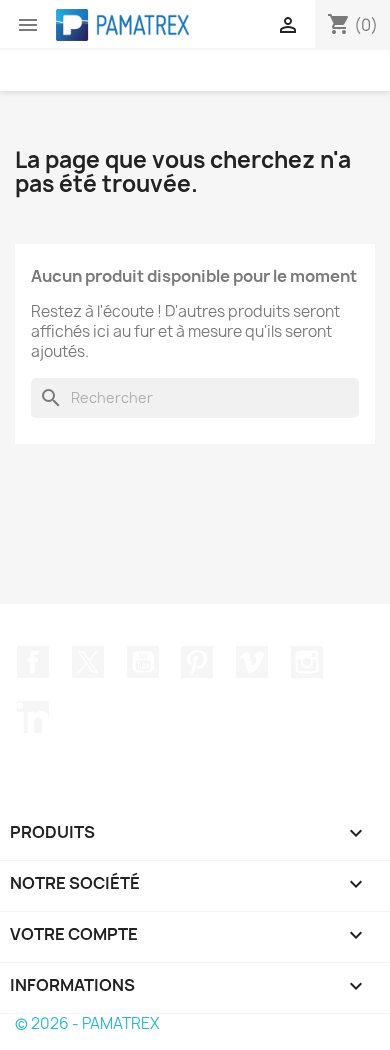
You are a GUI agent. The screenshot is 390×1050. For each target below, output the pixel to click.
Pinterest (197, 662)
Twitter (88, 662)
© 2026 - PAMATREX (87, 1023)
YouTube (143, 662)
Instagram (307, 662)
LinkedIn (33, 717)
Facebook (33, 662)
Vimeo (252, 662)
